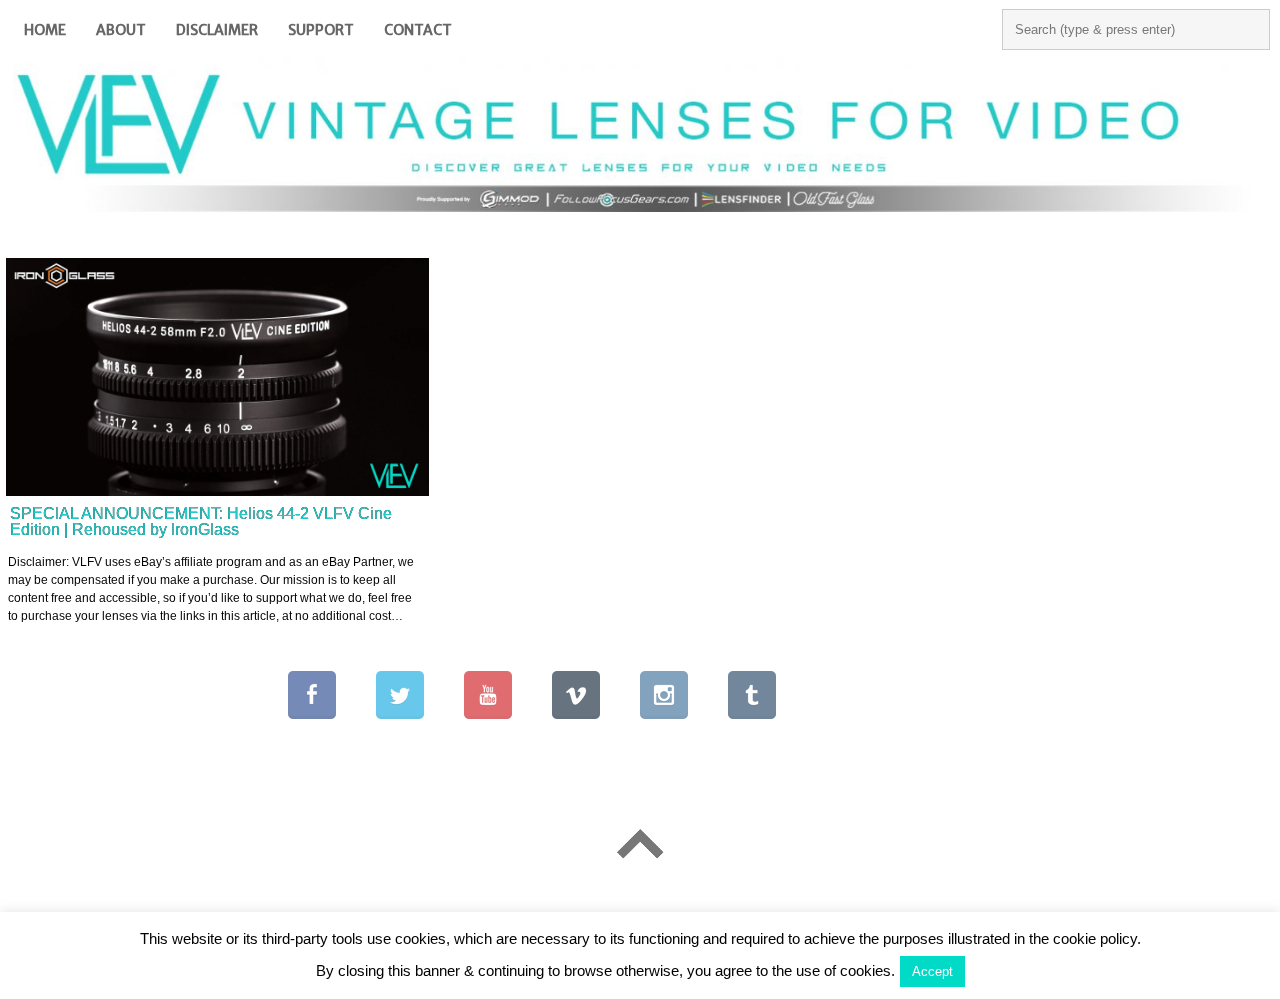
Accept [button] (932, 971)
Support (321, 30)
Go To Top (640, 843)
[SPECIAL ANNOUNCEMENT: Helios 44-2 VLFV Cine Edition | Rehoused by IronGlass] (217, 377)
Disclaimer (217, 30)
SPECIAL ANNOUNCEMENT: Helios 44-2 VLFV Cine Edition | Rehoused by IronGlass (201, 521)
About (121, 30)
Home (45, 30)
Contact (418, 30)
